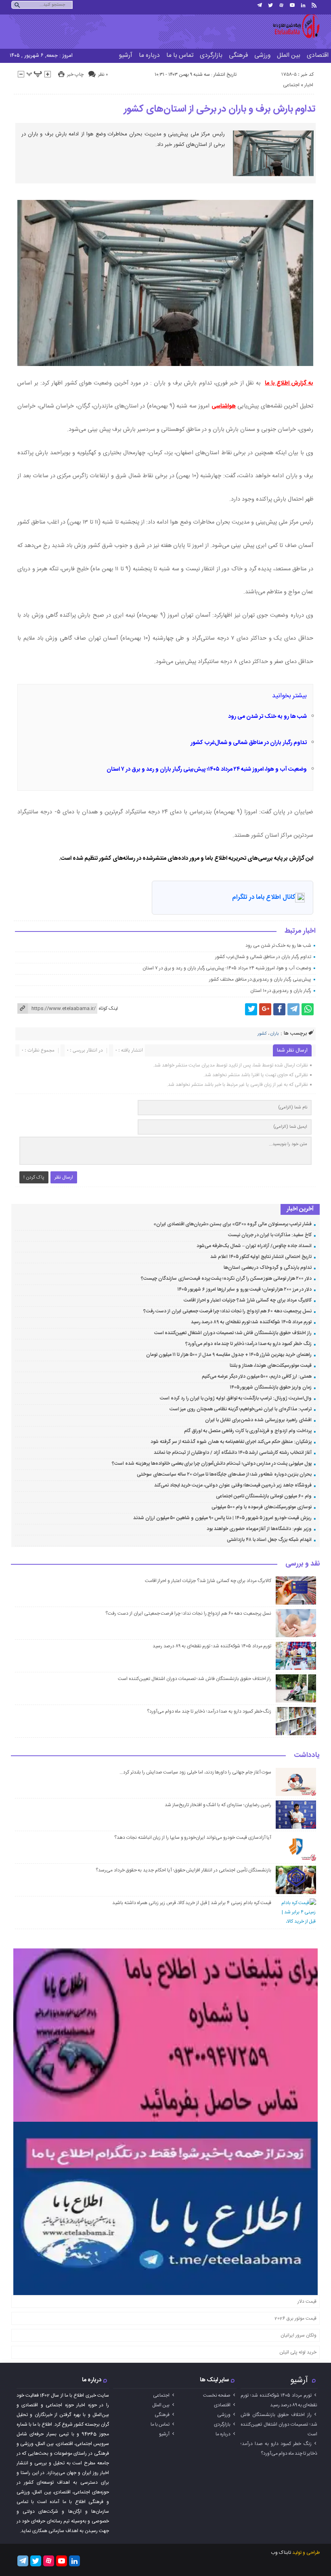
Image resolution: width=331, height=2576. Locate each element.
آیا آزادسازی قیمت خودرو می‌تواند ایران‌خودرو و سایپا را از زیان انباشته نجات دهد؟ (193, 1838)
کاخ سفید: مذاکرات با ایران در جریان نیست (270, 1235)
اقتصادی (222, 2405)
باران (274, 1034)
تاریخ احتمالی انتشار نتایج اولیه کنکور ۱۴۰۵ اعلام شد (261, 1257)
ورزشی (262, 55)
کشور (262, 1034)
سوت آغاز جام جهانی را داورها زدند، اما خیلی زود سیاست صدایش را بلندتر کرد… (195, 1772)
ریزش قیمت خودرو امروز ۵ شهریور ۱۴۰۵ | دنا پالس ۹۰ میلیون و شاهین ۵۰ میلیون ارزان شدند (222, 1518)
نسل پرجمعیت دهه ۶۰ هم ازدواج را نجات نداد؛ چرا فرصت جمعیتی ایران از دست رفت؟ (227, 1311)
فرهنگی (238, 55)
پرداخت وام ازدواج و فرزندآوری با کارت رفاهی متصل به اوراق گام (248, 1431)
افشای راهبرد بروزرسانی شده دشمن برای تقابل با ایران (258, 1420)
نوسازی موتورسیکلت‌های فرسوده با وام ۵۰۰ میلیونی (262, 1507)
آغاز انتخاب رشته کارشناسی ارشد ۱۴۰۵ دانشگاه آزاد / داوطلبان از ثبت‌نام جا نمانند (233, 1453)
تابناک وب (281, 2553)
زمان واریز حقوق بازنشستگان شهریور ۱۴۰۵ (271, 1387)
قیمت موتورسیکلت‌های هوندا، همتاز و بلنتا (271, 1366)
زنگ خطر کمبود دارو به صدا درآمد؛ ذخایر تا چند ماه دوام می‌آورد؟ (248, 1344)
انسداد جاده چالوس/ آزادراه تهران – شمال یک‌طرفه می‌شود (254, 1246)
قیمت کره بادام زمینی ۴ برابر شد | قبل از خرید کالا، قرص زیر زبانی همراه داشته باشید (192, 1903)
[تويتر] (270, 5)
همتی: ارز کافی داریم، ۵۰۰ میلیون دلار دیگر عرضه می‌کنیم (257, 1376)
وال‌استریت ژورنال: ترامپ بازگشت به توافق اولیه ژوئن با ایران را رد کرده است (236, 1398)
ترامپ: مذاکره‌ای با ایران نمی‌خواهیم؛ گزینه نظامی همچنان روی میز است (241, 1409)
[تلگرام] (260, 5)
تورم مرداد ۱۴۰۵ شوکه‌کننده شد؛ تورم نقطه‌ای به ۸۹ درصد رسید (251, 1322)
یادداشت (307, 1756)
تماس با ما (180, 55)
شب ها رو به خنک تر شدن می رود (267, 717)
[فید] (314, 5)
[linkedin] (303, 5)
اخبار (309, 85)
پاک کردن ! (34, 1177)
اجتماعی (291, 85)
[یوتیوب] (292, 5)
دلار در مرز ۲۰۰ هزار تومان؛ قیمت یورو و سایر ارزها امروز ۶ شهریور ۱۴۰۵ (244, 1289)
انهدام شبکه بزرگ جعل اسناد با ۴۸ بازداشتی (269, 1540)
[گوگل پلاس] (265, 1009)
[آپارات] (281, 5)
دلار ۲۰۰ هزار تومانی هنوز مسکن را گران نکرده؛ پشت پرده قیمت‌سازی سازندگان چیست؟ (226, 1279)
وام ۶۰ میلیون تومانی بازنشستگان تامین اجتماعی (264, 1496)
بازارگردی (211, 55)
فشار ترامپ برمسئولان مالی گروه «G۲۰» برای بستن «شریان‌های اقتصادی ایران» (233, 1224)
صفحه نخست (217, 2395)
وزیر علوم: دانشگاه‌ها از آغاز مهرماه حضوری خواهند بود (259, 1529)
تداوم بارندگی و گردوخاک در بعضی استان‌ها (268, 1268)
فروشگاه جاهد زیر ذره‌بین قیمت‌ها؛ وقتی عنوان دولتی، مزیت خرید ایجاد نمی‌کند (233, 1485)
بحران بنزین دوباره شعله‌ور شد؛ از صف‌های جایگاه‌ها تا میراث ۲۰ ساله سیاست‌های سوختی (224, 1474)
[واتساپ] (308, 1009)
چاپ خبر (75, 75)
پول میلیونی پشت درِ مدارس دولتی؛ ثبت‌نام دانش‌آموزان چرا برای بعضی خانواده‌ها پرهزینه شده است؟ (212, 1464)
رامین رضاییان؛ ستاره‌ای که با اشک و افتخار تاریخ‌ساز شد (218, 1805)
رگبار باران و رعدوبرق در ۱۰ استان (281, 991)
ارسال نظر (64, 1177)
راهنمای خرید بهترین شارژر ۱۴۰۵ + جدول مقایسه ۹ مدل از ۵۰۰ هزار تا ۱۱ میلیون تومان (229, 1355)
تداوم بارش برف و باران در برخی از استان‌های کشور (220, 109)
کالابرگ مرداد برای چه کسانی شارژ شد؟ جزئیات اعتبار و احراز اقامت (248, 1300)
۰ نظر (103, 75)
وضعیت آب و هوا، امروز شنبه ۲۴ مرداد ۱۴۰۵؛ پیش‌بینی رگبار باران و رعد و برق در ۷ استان (207, 769)
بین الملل (289, 55)
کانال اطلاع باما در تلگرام (264, 897)
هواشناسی (224, 406)
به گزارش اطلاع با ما (289, 383)
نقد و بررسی (303, 1564)
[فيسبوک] (279, 1009)
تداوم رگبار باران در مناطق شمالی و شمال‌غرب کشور (249, 743)
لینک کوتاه (108, 1008)
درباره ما (149, 55)
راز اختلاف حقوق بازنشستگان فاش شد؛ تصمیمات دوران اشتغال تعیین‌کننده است (233, 1333)
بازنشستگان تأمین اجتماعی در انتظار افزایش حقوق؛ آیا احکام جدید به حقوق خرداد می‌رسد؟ (183, 1870)
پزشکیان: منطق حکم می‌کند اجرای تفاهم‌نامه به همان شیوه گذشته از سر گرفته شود (231, 1442)
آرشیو (126, 55)
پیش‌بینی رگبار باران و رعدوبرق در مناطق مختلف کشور (260, 979)
